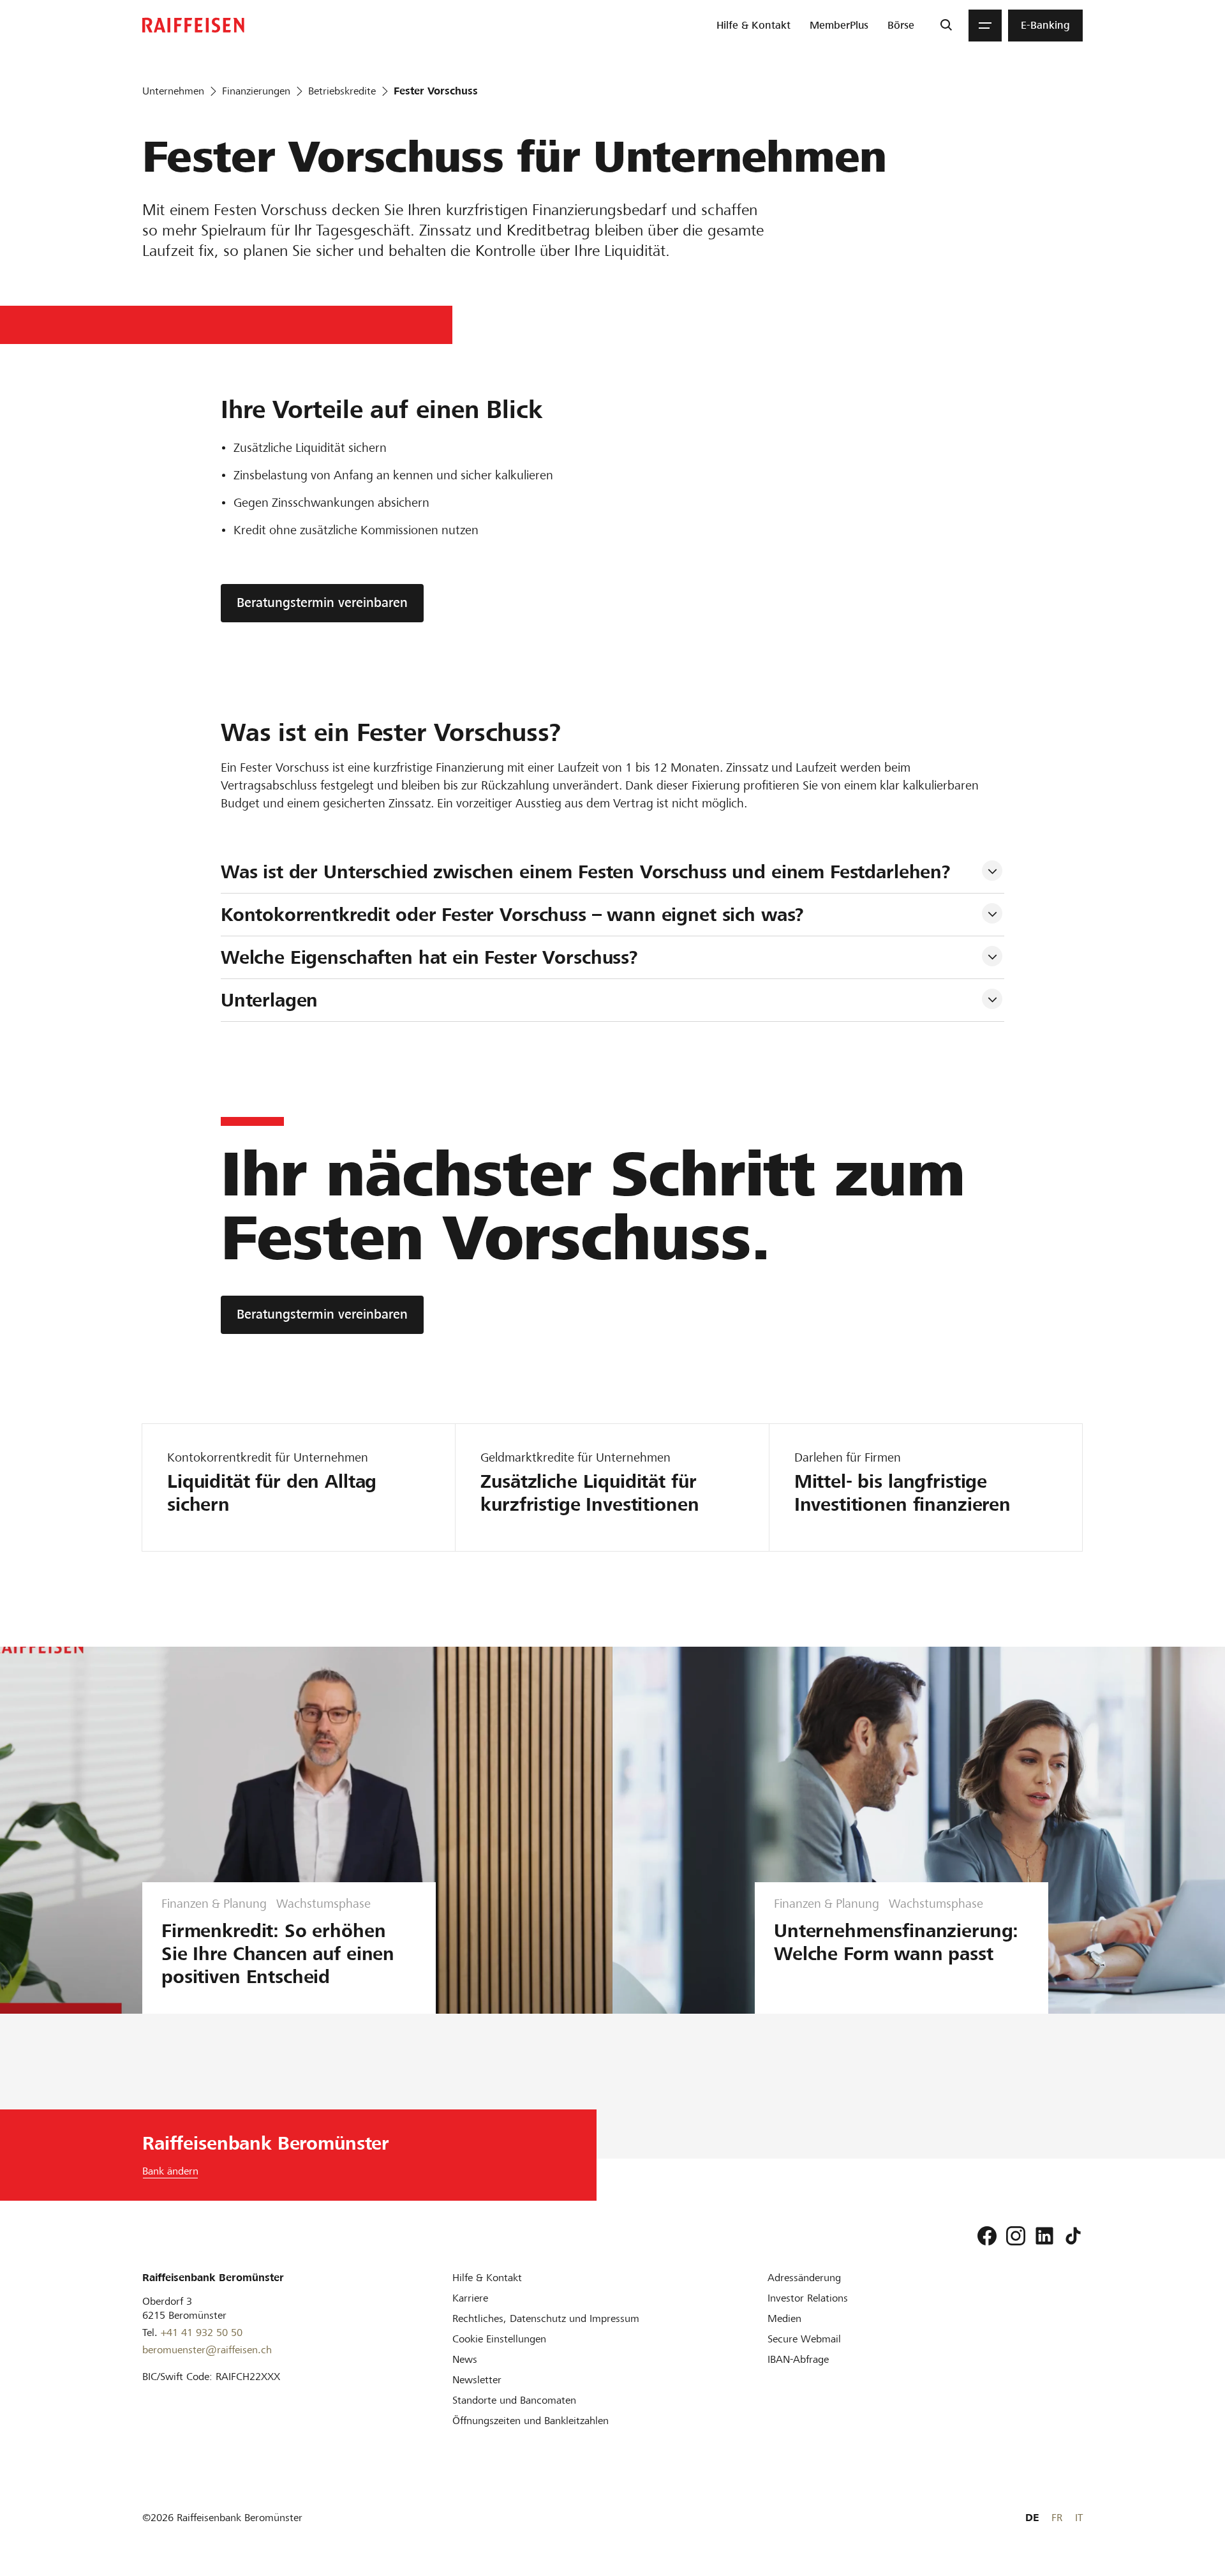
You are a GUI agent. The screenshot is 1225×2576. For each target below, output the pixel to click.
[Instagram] (1016, 2236)
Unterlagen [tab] (270, 1000)
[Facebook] (987, 2236)
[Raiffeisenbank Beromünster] (193, 25)
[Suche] (946, 26)
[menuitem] (754, 26)
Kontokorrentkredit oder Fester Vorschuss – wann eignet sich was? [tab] (512, 915)
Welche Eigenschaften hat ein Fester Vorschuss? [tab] (429, 957)
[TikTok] (1073, 2236)
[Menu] (985, 26)
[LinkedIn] (1044, 2236)
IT (1079, 2518)
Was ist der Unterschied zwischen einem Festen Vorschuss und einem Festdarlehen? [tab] (586, 872)
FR (1057, 2518)
